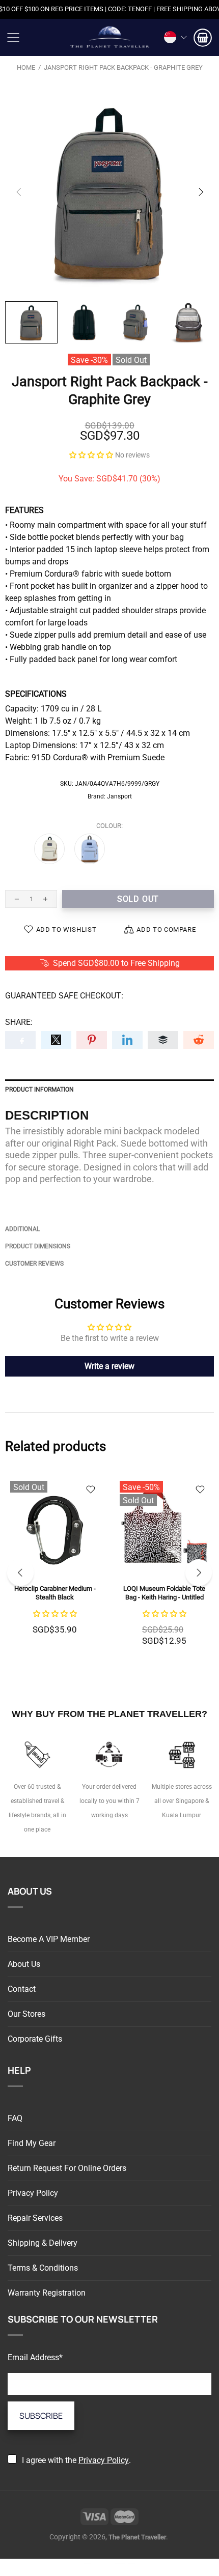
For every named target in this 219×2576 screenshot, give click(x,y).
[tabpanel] (55, 1567)
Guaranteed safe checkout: (64, 996)
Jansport (119, 796)
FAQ (15, 2118)
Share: (19, 1022)
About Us (24, 1964)
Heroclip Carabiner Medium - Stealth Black (55, 1593)
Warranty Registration (47, 2293)
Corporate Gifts (35, 2039)
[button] (91, 455)
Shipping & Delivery (43, 2243)
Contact (22, 1989)
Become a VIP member (49, 1939)
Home (26, 67)
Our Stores (26, 2014)
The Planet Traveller (109, 37)
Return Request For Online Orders (67, 2168)
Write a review (109, 1366)
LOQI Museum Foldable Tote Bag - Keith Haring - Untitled (164, 1593)
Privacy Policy (33, 2193)
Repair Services (35, 2218)
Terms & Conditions (43, 2268)
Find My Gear (32, 2143)
